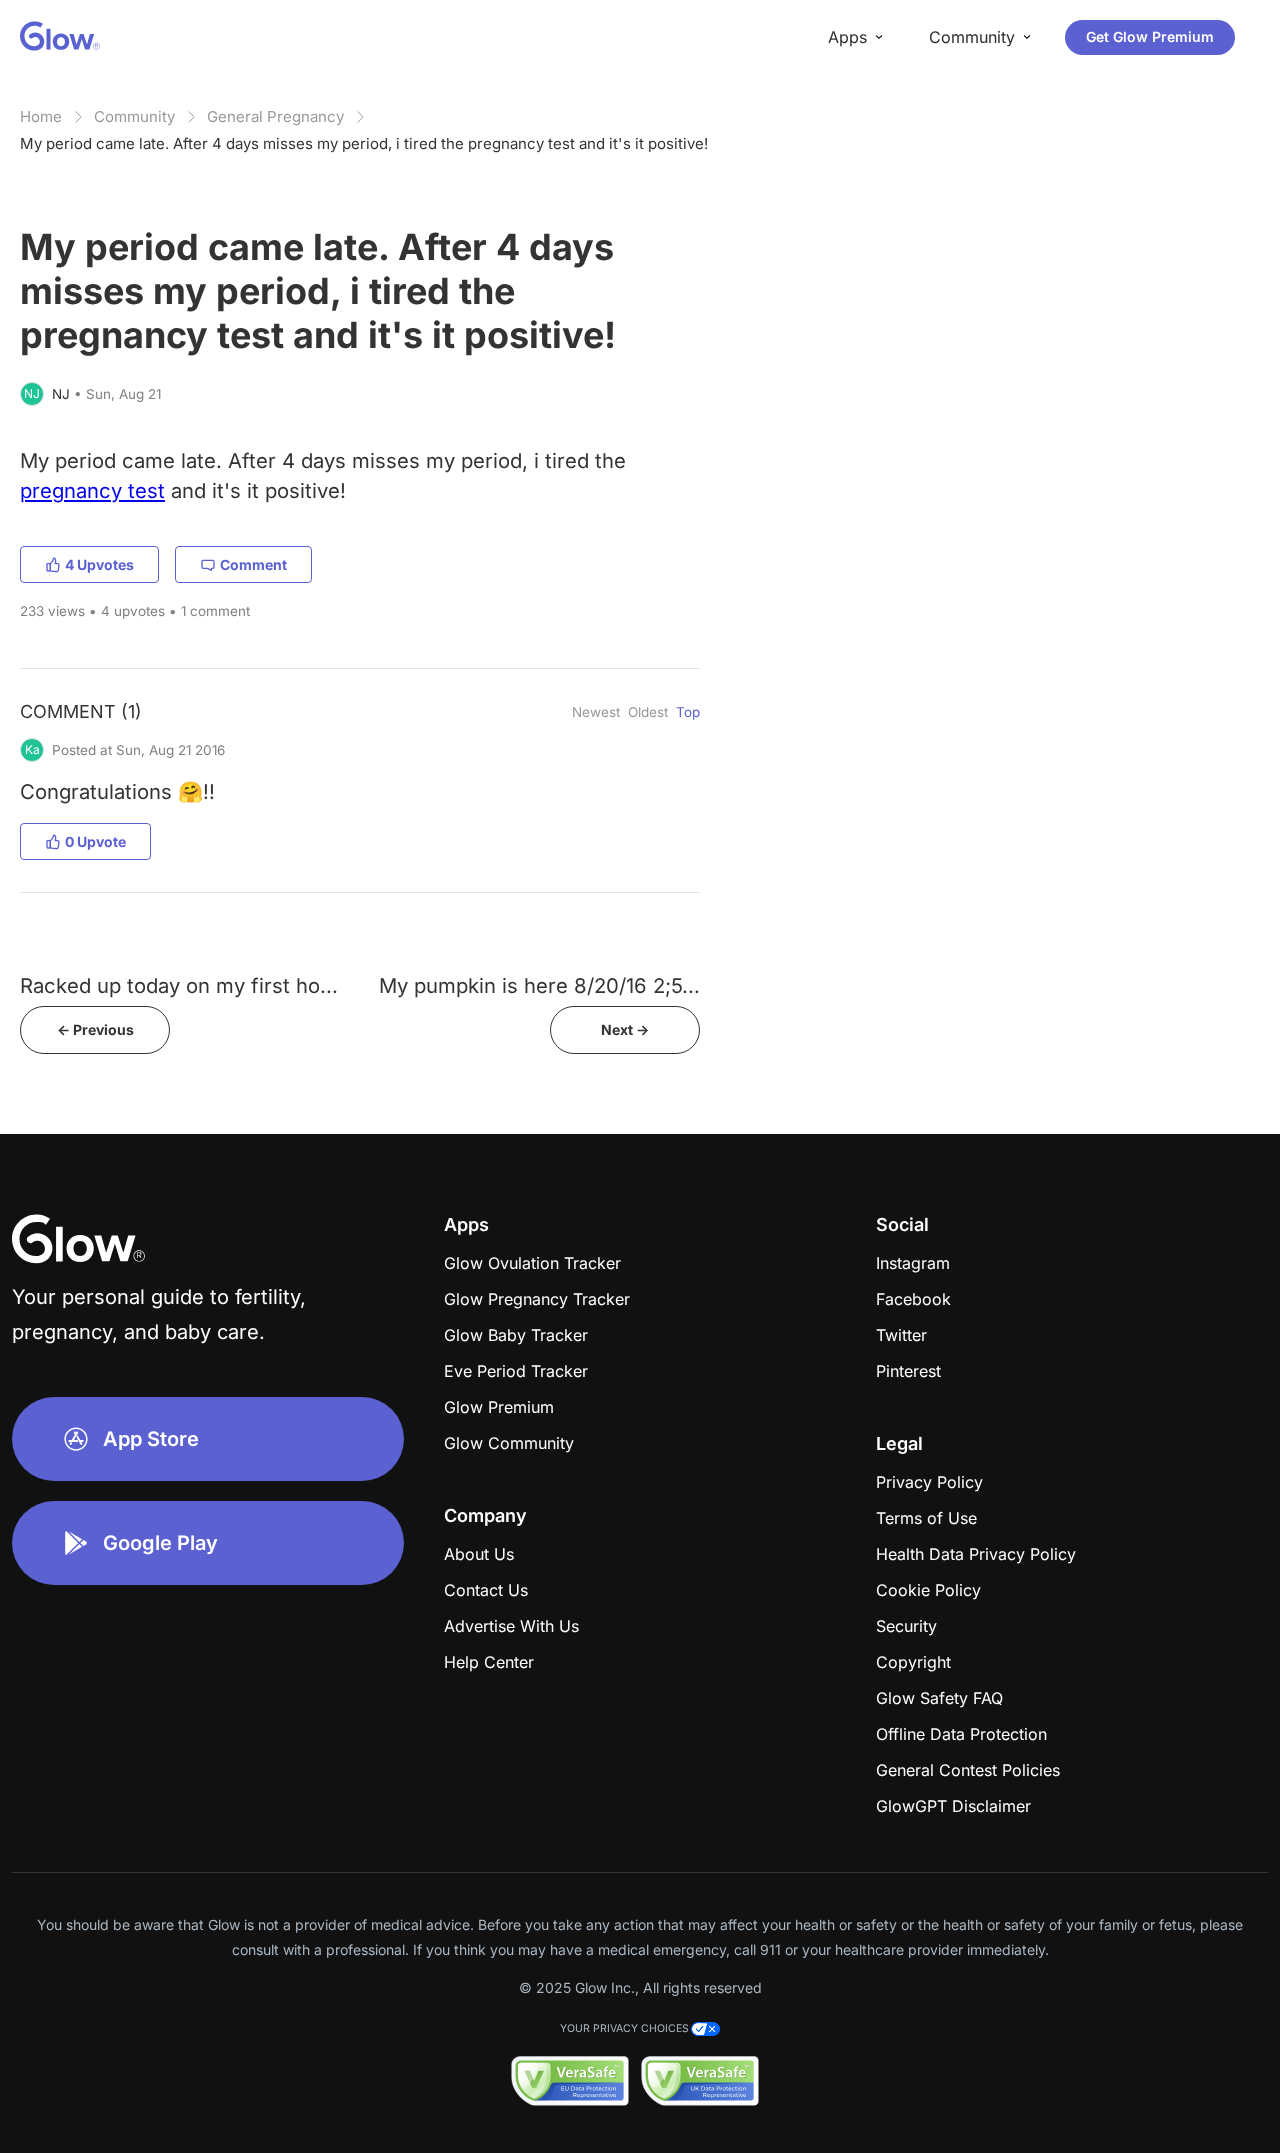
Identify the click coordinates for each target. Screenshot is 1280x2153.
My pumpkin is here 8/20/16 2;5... (539, 985)
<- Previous (95, 1029)
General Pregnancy (275, 116)
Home (41, 116)
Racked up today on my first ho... (179, 985)
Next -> (625, 1029)
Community (134, 116)
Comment (253, 564)
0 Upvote (95, 841)
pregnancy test (92, 490)
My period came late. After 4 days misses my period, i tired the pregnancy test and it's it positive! (364, 143)
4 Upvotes (99, 564)
